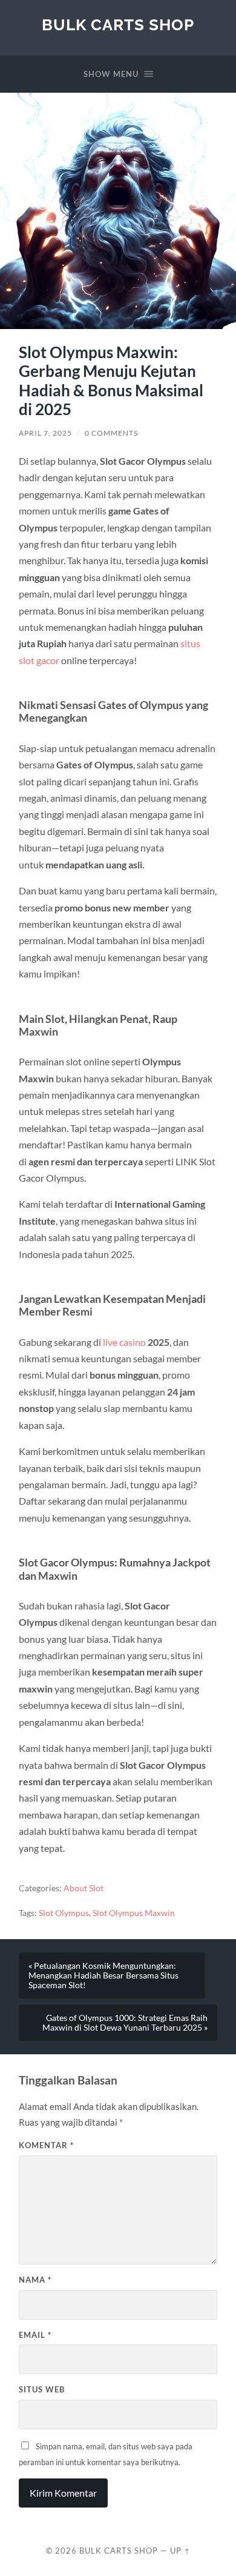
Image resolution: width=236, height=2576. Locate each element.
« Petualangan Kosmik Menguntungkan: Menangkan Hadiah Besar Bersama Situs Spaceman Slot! (103, 1975)
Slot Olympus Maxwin (134, 1913)
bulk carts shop (118, 25)
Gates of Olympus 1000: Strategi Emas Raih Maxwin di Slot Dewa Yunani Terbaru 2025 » (125, 2023)
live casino (124, 1342)
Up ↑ (180, 2551)
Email (35, 2335)
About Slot (84, 1888)
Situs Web (42, 2389)
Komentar (46, 2145)
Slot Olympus (64, 1913)
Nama (35, 2280)
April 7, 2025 (45, 433)
